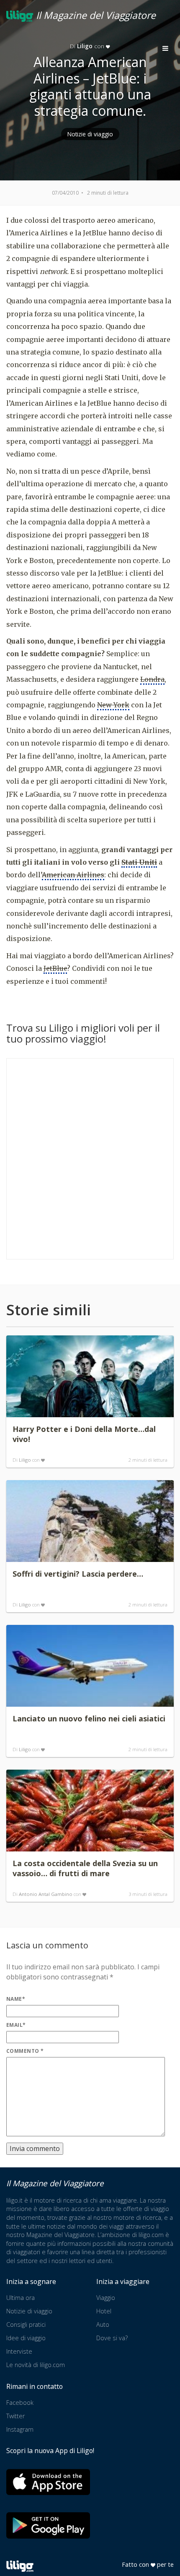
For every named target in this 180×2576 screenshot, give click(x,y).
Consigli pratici (26, 2324)
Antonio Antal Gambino (46, 1894)
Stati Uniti (139, 862)
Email (16, 2025)
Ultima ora (21, 2298)
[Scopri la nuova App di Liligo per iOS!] (48, 2482)
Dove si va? (112, 2338)
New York (113, 705)
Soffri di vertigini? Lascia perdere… (78, 1574)
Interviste (19, 2351)
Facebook (20, 2403)
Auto (103, 2324)
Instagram (20, 2429)
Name (16, 1999)
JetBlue (55, 968)
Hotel (104, 2311)
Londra (152, 679)
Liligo (25, 1460)
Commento (25, 2051)
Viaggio (106, 2298)
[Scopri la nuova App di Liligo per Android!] (48, 2525)
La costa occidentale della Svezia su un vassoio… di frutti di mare (85, 1868)
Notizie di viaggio (90, 134)
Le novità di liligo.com (36, 2365)
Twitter (15, 2416)
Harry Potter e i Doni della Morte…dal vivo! (84, 1434)
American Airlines (73, 875)
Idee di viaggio (26, 2338)
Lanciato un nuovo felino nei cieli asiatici (89, 1718)
